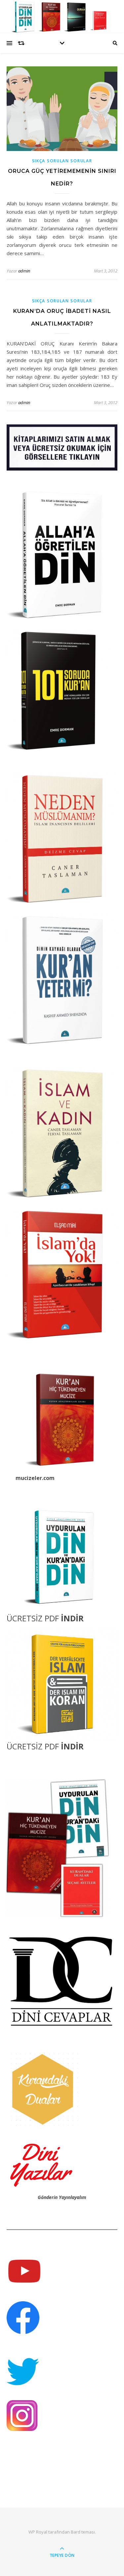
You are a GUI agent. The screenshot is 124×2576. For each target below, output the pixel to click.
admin (24, 271)
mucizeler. (29, 1478)
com (49, 1478)
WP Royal (38, 2532)
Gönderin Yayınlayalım (62, 2197)
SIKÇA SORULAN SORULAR (62, 161)
